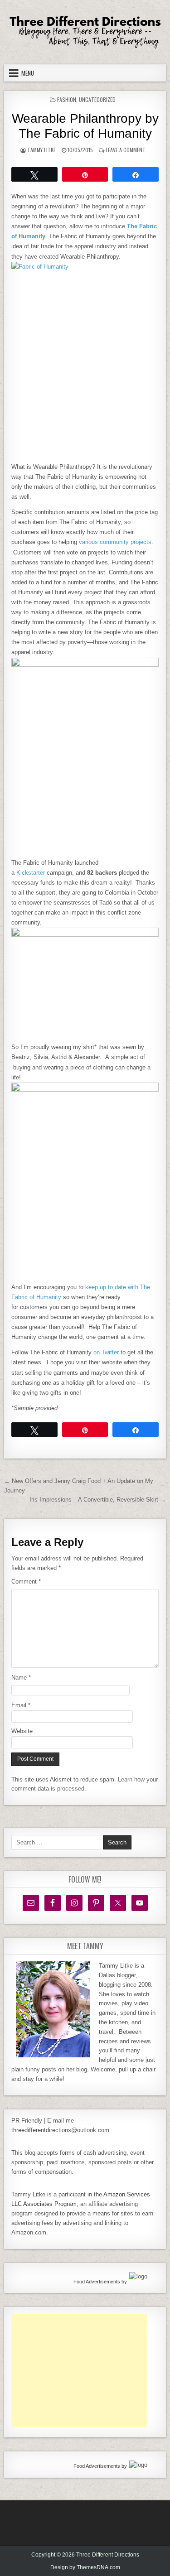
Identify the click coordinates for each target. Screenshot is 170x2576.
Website (22, 1731)
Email (21, 1705)
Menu (28, 73)
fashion (67, 99)
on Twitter (106, 1352)
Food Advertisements (97, 2282)
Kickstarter (31, 873)
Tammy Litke (41, 150)
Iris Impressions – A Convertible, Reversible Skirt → (98, 1500)
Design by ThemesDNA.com (85, 2567)
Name (21, 1678)
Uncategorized (97, 99)
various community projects (115, 542)
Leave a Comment (126, 150)
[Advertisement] (79, 2370)
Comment (26, 1582)
